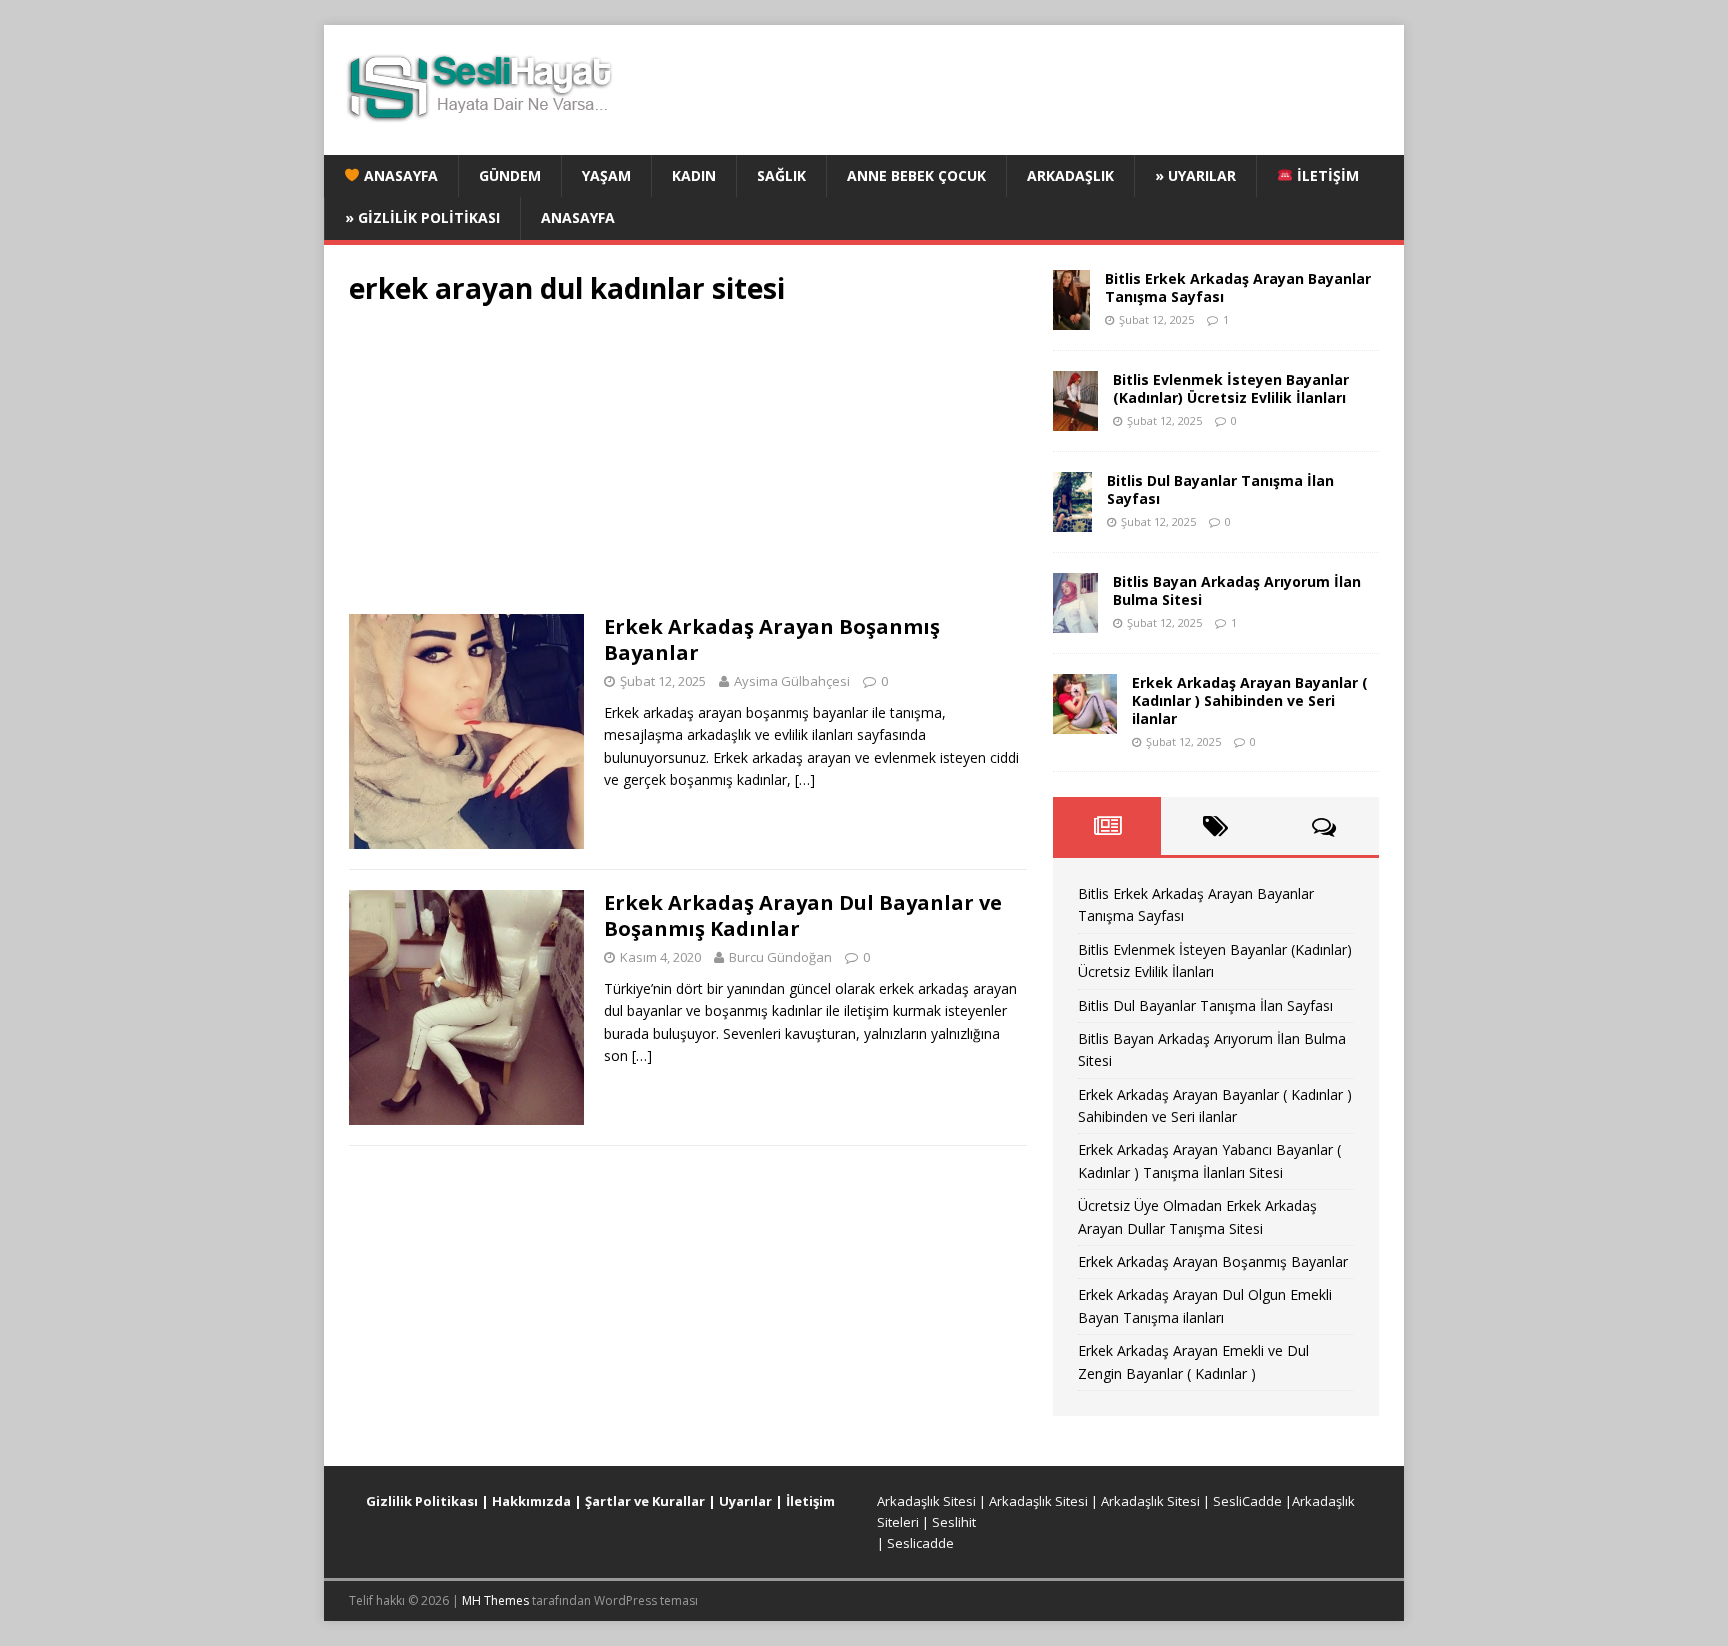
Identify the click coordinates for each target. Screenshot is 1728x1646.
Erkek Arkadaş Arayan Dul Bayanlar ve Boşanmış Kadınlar (803, 915)
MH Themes (495, 1600)
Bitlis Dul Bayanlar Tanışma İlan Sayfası (1220, 489)
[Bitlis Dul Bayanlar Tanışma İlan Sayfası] (1072, 519)
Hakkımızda (531, 1501)
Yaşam (606, 175)
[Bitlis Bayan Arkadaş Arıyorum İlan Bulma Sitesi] (1075, 620)
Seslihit (954, 1522)
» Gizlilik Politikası (422, 217)
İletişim (1326, 175)
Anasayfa (399, 175)
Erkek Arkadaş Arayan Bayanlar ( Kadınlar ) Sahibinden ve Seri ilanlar (1250, 700)
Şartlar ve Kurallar (645, 1501)
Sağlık (781, 175)
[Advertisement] (688, 466)
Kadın (694, 175)
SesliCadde (1247, 1501)
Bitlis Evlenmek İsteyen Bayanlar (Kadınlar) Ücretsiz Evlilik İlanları (1231, 388)
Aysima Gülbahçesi (792, 681)
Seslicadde (920, 1543)
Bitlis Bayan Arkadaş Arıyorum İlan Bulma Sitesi (1237, 590)
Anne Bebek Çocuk (916, 175)
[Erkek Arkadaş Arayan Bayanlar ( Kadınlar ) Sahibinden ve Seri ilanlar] (1085, 721)
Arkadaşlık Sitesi (926, 1501)
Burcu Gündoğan (780, 957)
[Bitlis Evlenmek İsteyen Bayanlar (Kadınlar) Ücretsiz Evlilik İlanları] (1075, 418)
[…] (805, 779)
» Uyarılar (1195, 175)
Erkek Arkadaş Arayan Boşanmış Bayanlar (772, 639)
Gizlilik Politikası (422, 1501)
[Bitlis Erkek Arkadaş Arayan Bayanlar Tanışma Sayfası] (1071, 317)
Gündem (510, 175)
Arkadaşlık (1070, 175)
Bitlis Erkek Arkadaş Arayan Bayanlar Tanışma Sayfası (1238, 287)
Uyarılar (745, 1501)
